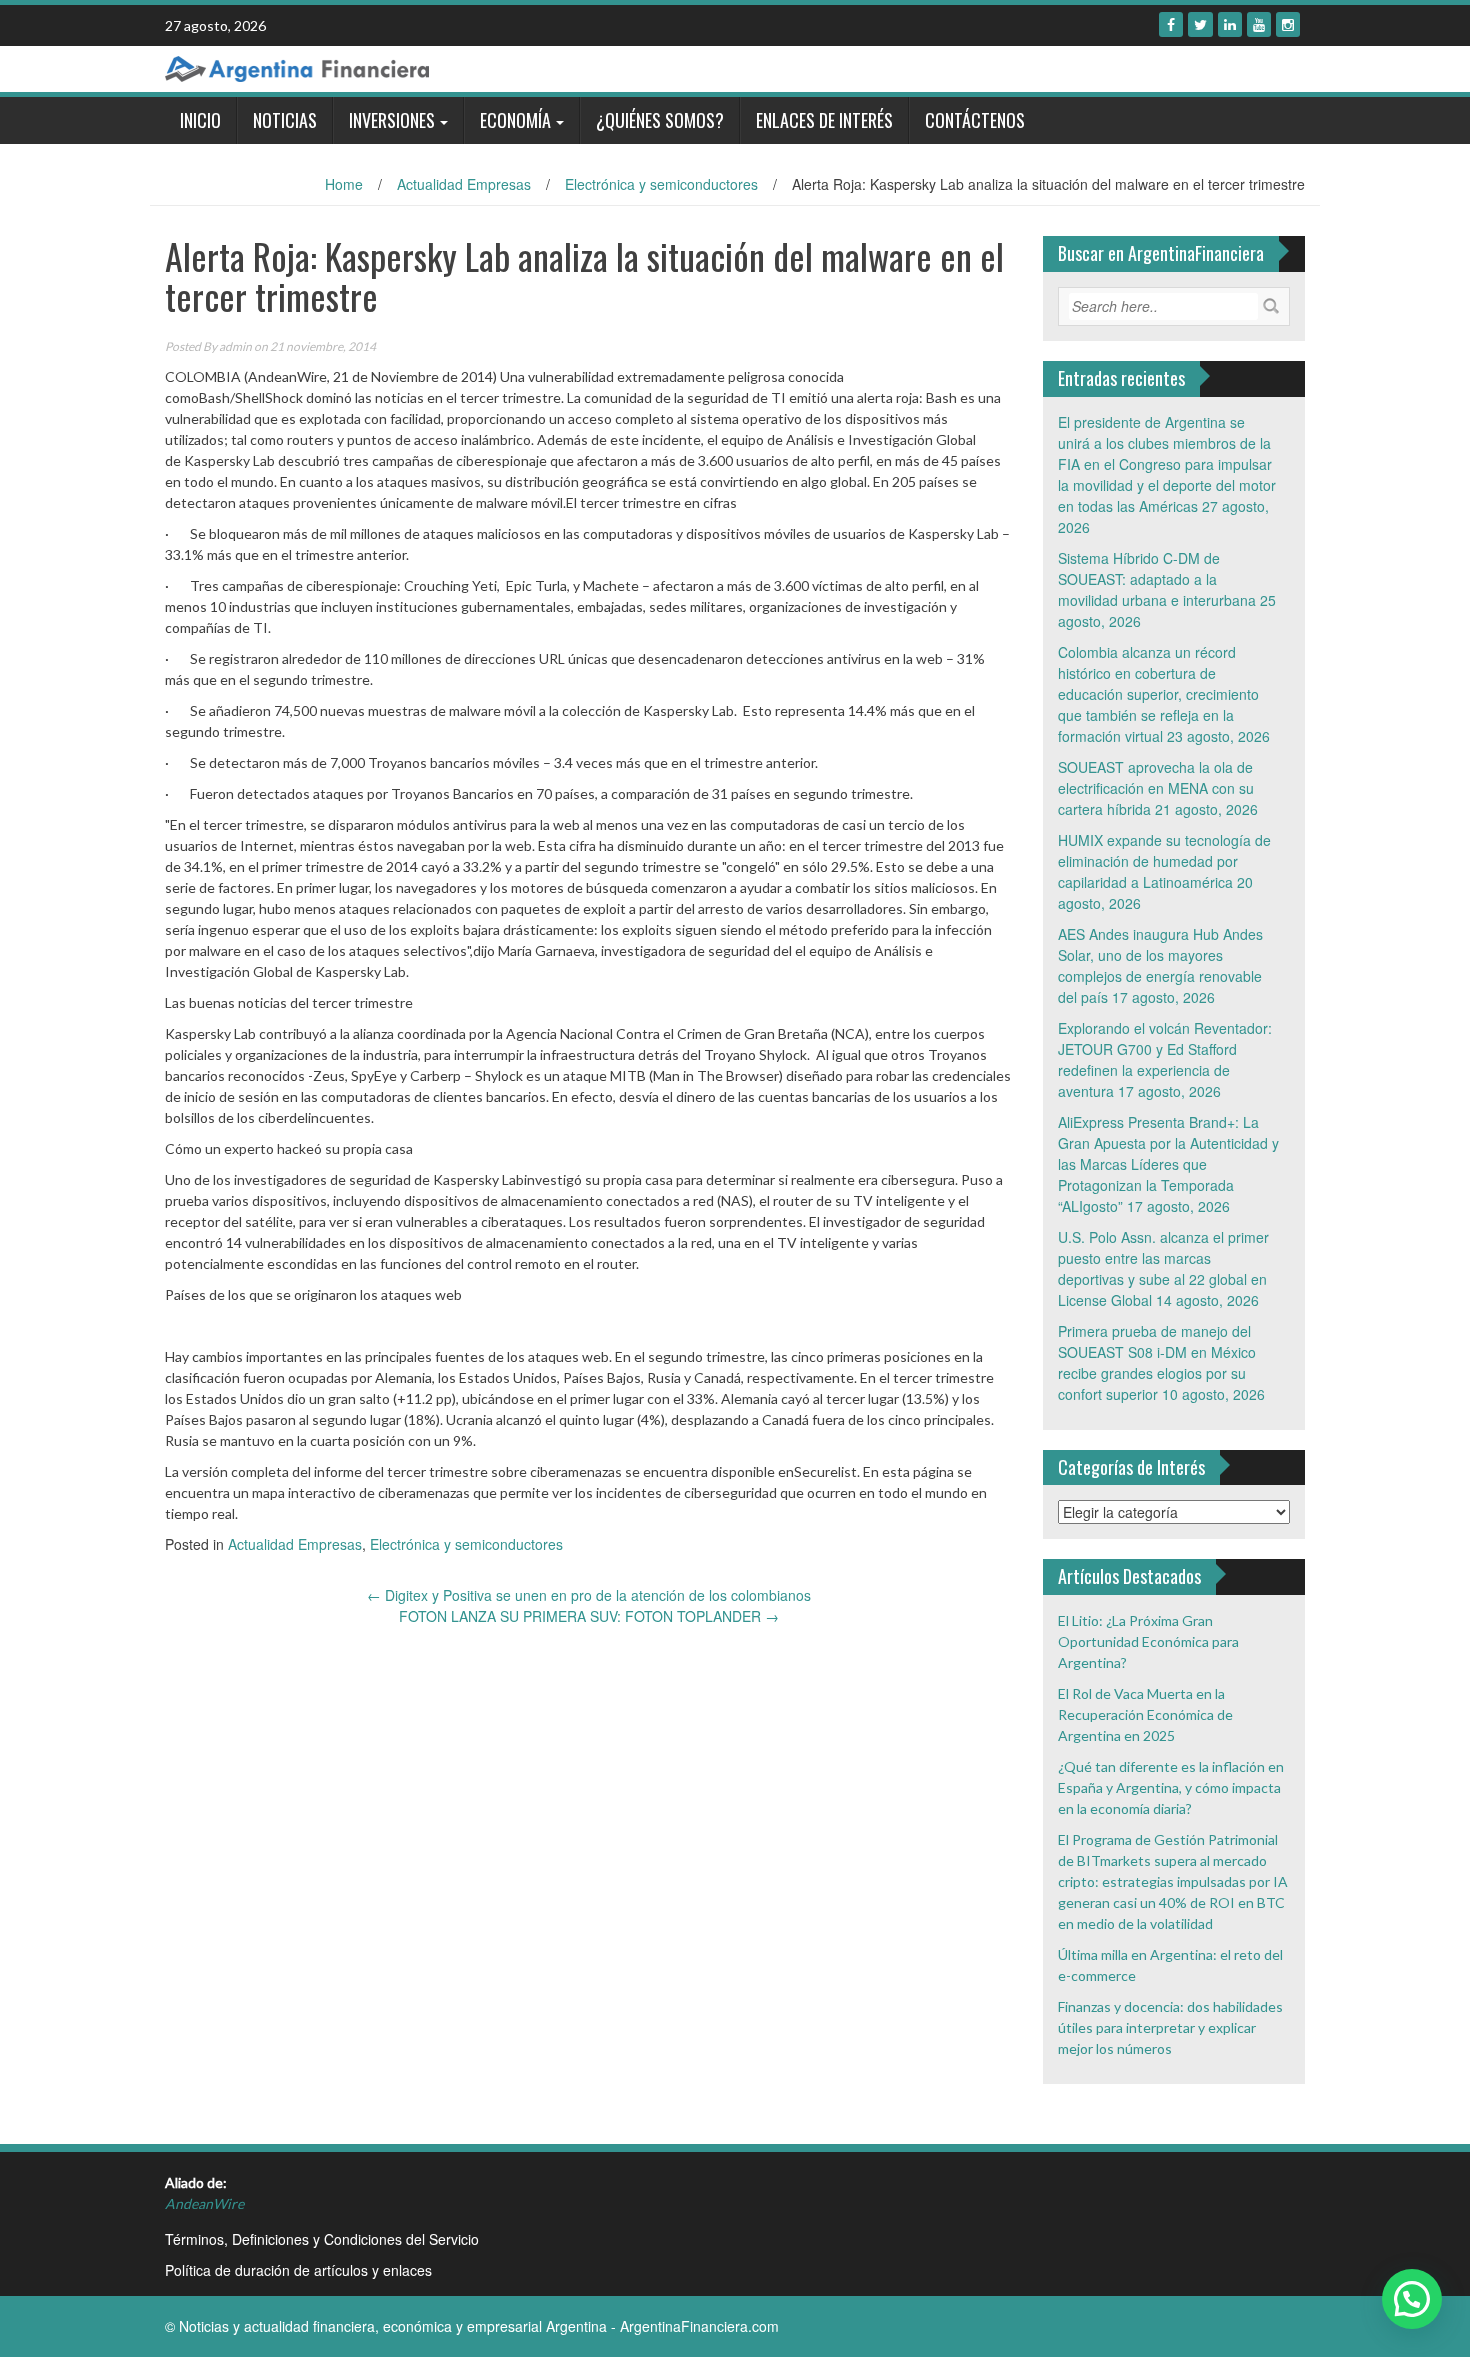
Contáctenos (975, 120)
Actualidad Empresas (464, 184)
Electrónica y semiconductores (661, 184)
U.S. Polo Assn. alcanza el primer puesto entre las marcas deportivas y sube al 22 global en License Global (1163, 1268)
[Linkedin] (1230, 24)
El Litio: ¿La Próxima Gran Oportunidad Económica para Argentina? (1148, 1641)
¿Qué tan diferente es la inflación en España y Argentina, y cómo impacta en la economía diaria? (1171, 1787)
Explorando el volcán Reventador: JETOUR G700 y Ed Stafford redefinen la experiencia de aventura (1165, 1059)
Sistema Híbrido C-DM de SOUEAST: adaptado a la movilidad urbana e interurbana (1157, 579)
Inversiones (392, 120)
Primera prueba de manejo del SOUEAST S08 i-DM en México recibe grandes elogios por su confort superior (1157, 1362)
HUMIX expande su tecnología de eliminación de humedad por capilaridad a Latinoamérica (1164, 861)
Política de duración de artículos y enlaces (298, 2270)
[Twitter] (1200, 24)
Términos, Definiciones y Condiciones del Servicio (322, 2239)
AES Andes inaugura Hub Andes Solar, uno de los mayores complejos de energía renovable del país (1160, 965)
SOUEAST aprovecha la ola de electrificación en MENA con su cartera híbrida (1156, 788)
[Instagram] (1288, 24)
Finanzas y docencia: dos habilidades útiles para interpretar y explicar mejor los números (1170, 2027)
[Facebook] (1171, 24)
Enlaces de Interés (824, 120)
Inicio (200, 120)
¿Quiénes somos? (660, 120)
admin (235, 346)
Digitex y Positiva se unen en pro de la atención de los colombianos (589, 1595)
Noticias (285, 120)
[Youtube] (1259, 24)
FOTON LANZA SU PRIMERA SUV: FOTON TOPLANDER (589, 1616)
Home (344, 184)
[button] (1412, 2299)
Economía (515, 120)
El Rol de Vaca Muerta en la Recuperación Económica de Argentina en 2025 (1145, 1714)
